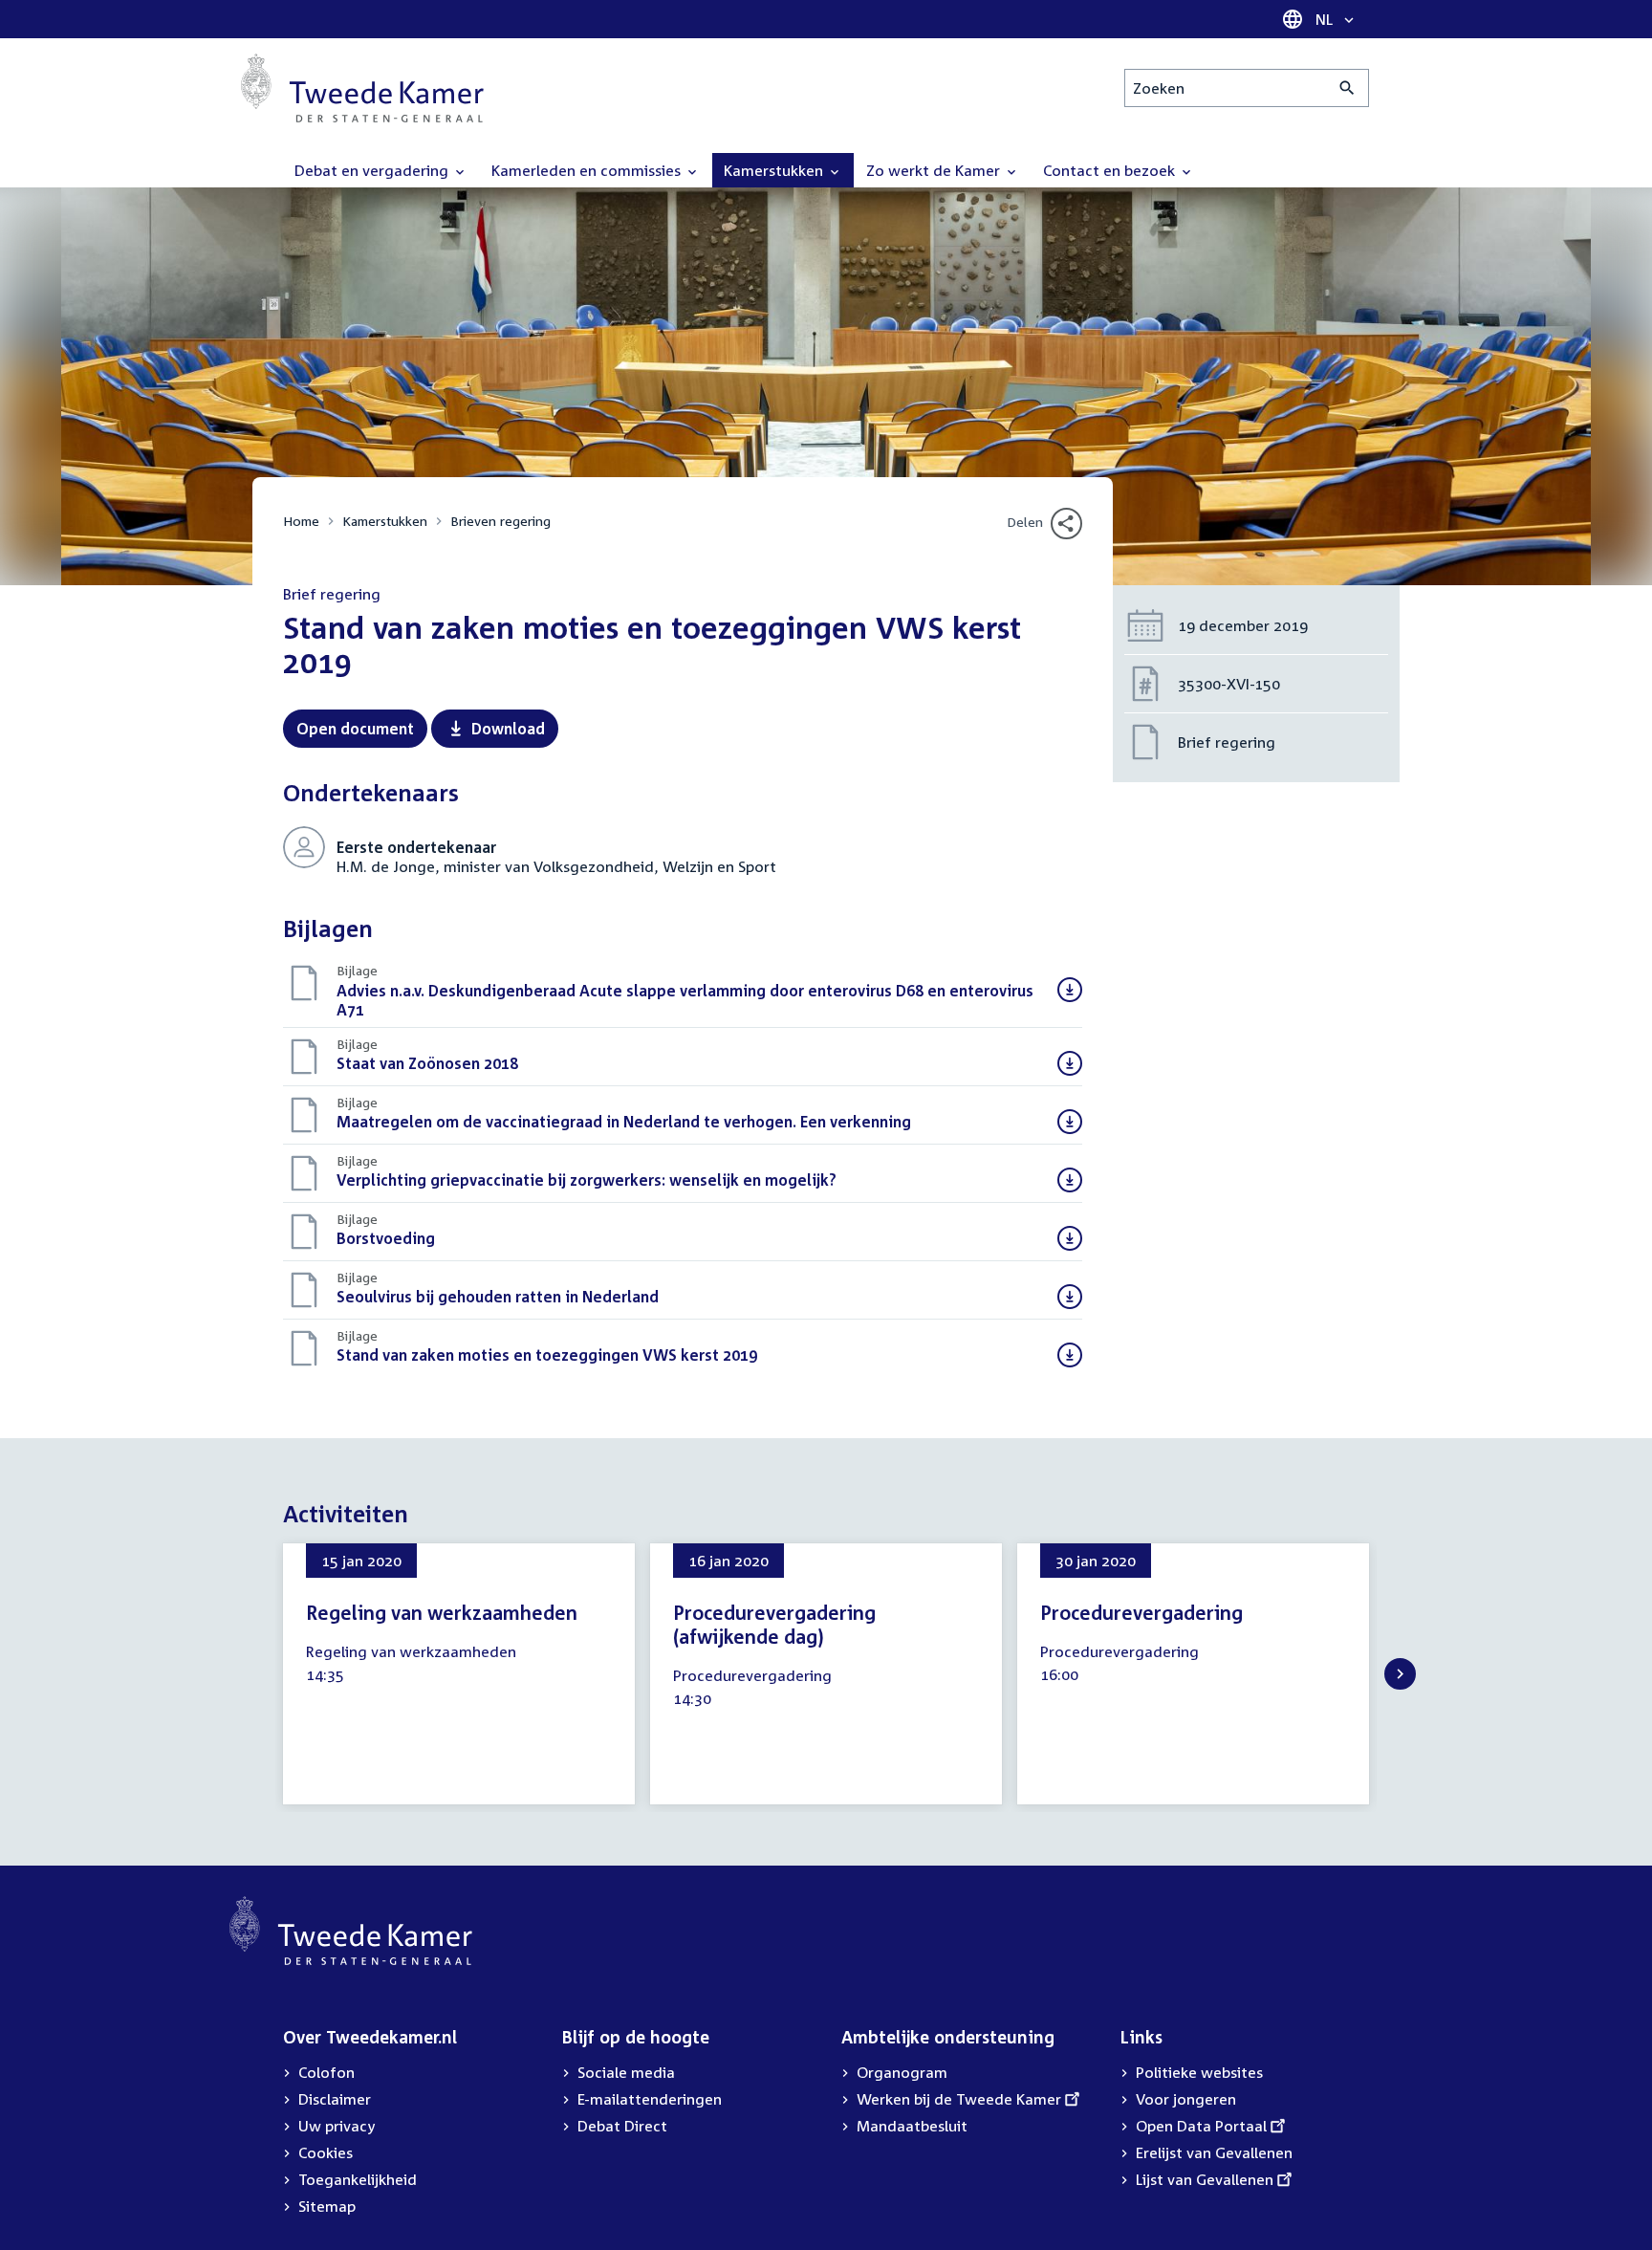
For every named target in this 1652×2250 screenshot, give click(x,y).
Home (301, 521)
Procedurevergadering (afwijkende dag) (774, 1624)
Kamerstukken (385, 521)
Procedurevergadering (1141, 1612)
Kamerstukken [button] (775, 170)
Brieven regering (500, 521)
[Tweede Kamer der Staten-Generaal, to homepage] (362, 88)
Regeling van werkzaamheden (442, 1612)
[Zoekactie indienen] (1348, 88)
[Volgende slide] (1400, 1674)
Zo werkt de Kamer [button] (935, 170)
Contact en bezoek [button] (1111, 170)
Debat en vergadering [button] (373, 170)
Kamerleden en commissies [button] (588, 170)
